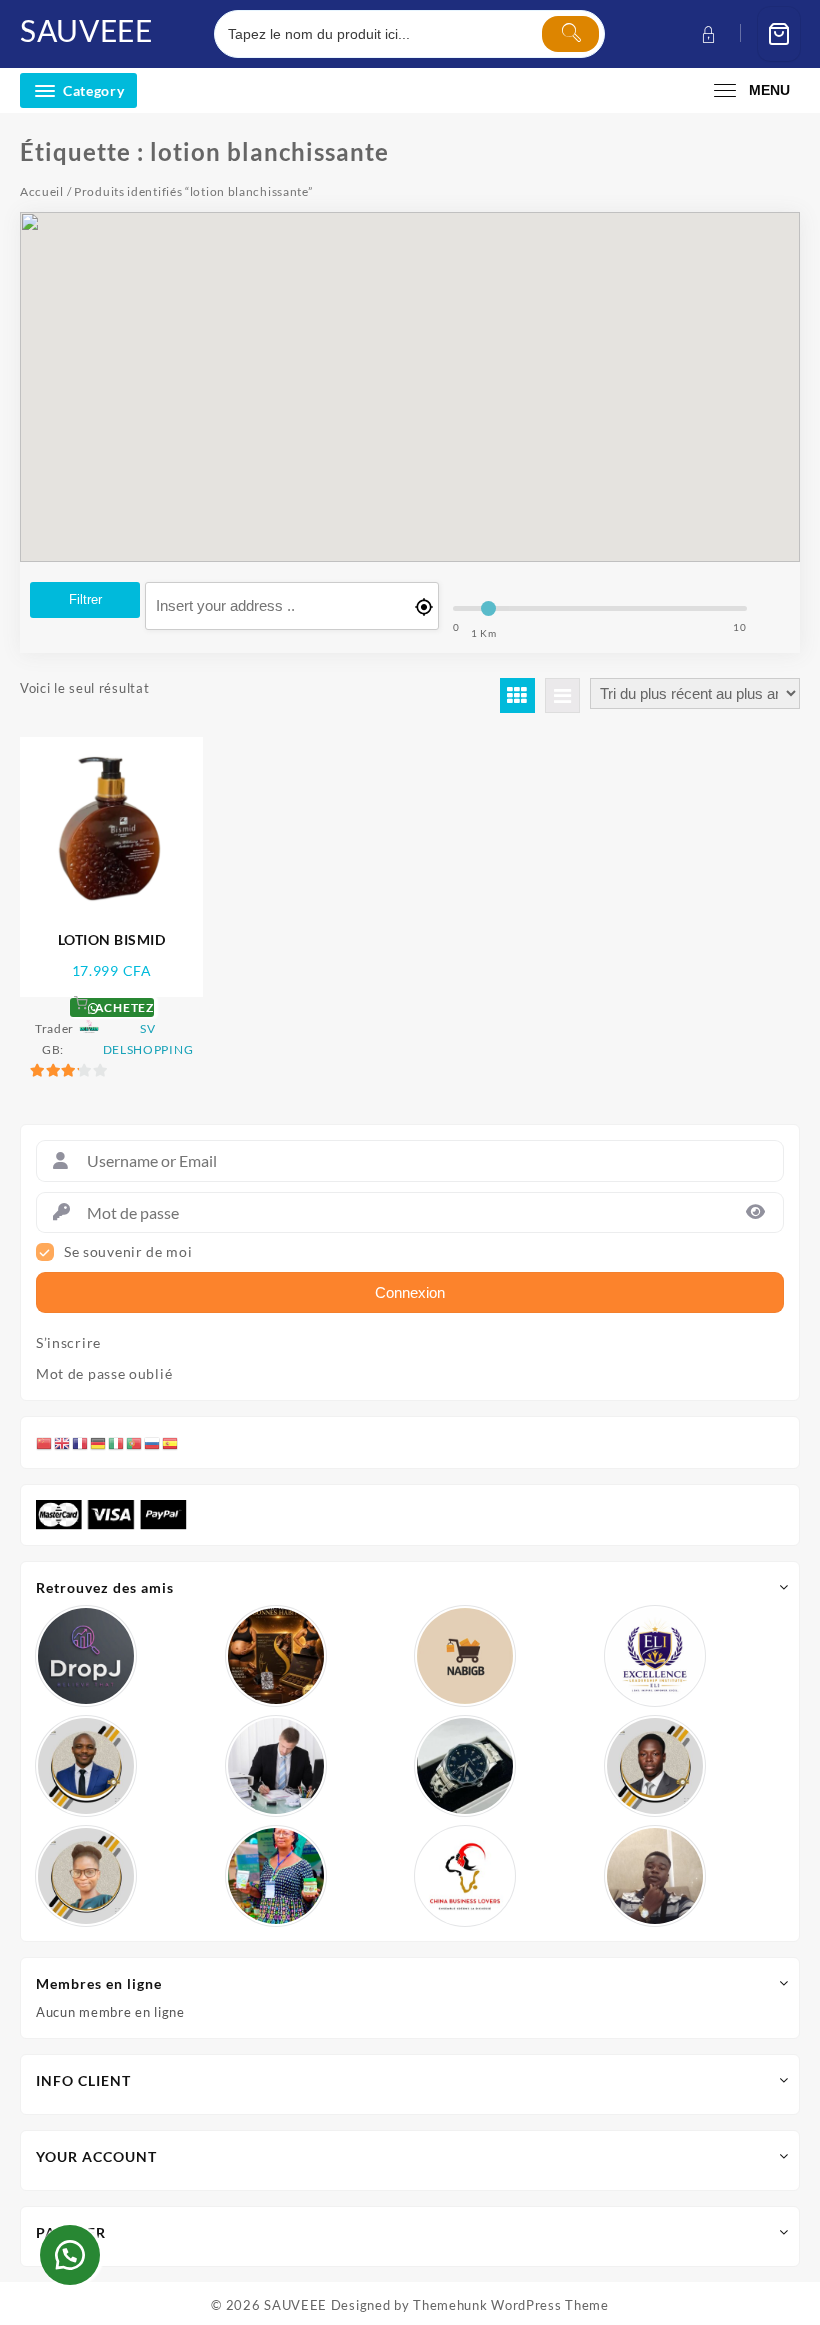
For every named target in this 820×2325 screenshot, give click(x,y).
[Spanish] (171, 1442)
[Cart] (779, 34)
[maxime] (465, 1766)
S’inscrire (68, 1343)
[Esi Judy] (276, 1876)
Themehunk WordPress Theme (511, 2305)
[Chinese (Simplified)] (45, 1442)
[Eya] (86, 1876)
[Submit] (570, 34)
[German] (99, 1442)
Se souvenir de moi (128, 1252)
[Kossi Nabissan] (465, 1656)
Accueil (42, 191)
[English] (63, 1442)
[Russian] (153, 1442)
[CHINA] (465, 1876)
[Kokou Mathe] (655, 1656)
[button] (70, 2255)
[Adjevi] (86, 1766)
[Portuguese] (135, 1442)
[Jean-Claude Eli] (276, 1766)
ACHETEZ (123, 1007)
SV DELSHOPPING (148, 1039)
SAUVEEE (86, 30)
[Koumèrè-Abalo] (276, 1656)
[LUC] (655, 1766)
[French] (81, 1442)
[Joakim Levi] (86, 1656)
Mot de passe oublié (104, 1374)
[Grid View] (517, 695)
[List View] (562, 695)
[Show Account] (706, 34)
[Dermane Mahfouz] (655, 1876)
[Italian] (117, 1442)
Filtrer (85, 599)
